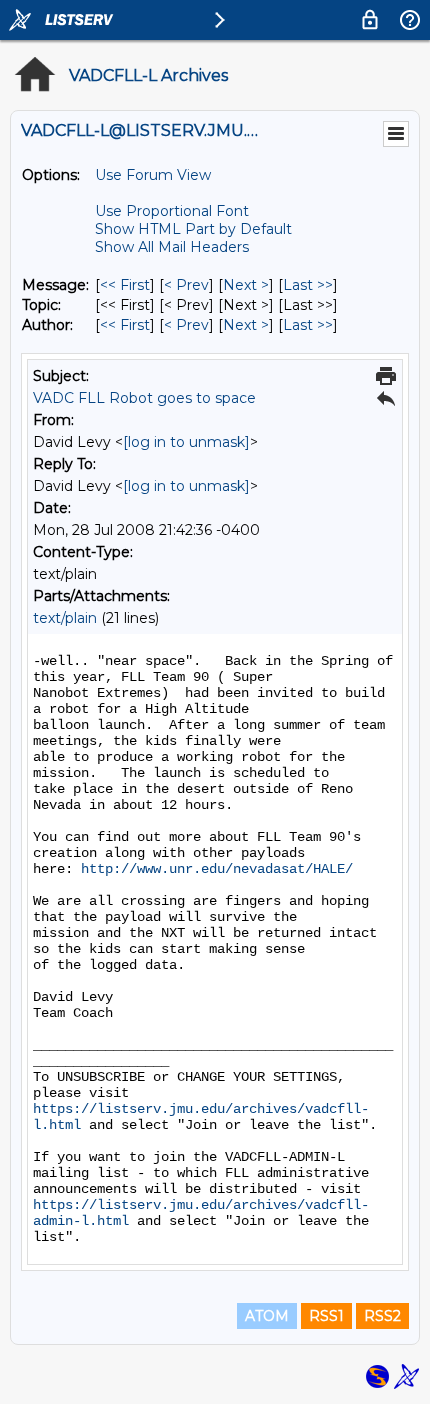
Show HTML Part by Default (193, 229)
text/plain (65, 618)
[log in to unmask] (186, 442)
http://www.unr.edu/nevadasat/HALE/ (217, 869)
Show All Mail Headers (172, 247)
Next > (246, 285)
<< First (125, 285)
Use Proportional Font (172, 211)
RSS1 (326, 1316)
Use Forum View (153, 175)
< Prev (186, 285)
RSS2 (382, 1316)
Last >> (308, 285)
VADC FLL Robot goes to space (144, 398)
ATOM (267, 1316)
